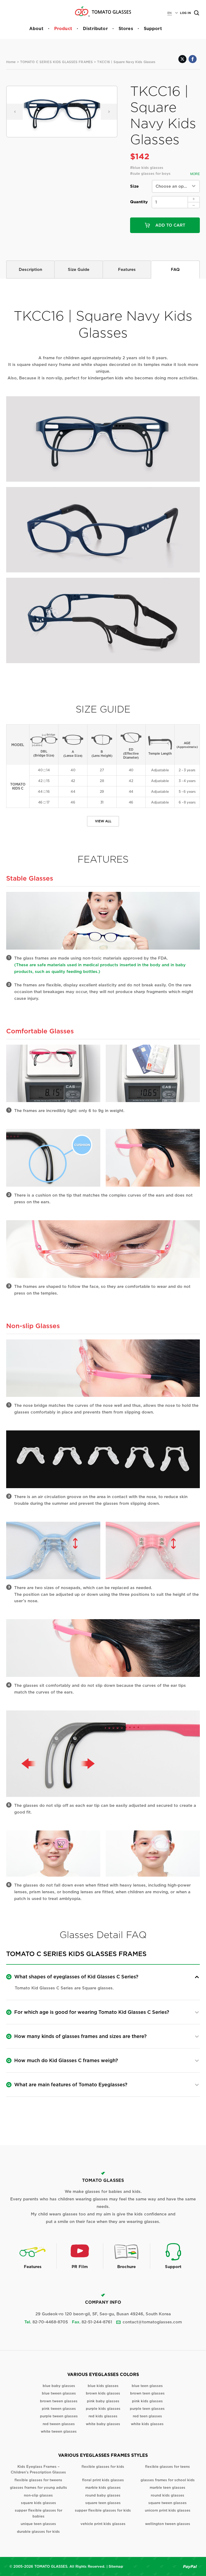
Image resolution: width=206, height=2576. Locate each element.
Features (127, 270)
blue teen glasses (147, 2386)
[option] (62, 112)
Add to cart (170, 225)
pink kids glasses (147, 2401)
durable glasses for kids (38, 2532)
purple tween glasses (59, 2416)
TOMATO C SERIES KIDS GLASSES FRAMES (56, 62)
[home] (103, 12)
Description (30, 270)
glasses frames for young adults (38, 2488)
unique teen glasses (38, 2524)
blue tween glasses (59, 2393)
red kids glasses (103, 2416)
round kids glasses (168, 2495)
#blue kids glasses (147, 168)
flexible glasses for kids (103, 2467)
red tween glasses (59, 2424)
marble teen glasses (168, 2488)
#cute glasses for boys (150, 174)
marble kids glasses (103, 2488)
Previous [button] (15, 112)
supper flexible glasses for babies (38, 2513)
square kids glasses (38, 2503)
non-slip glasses (38, 2495)
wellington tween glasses (168, 2524)
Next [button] (109, 112)
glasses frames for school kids (168, 2480)
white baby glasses (103, 2424)
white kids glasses (147, 2424)
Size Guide (79, 270)
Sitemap (116, 2566)
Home (11, 62)
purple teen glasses (147, 2409)
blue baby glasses (59, 2386)
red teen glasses (147, 2416)
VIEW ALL (103, 821)
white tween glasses (59, 2431)
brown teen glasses (147, 2393)
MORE (195, 174)
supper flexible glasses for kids (103, 2510)
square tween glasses (168, 2503)
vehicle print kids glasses (103, 2524)
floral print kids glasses (103, 2480)
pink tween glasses (59, 2409)
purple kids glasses (103, 2409)
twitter (182, 59)
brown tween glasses (59, 2401)
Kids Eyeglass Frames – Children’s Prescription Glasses (38, 2469)
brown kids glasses (103, 2393)
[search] (197, 13)
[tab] (30, 270)
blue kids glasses (103, 2386)
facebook (193, 59)
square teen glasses (103, 2503)
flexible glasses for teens (168, 2467)
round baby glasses (103, 2495)
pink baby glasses (103, 2401)
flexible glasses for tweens (38, 2480)
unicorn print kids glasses (168, 2510)
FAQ (175, 270)
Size (134, 186)
